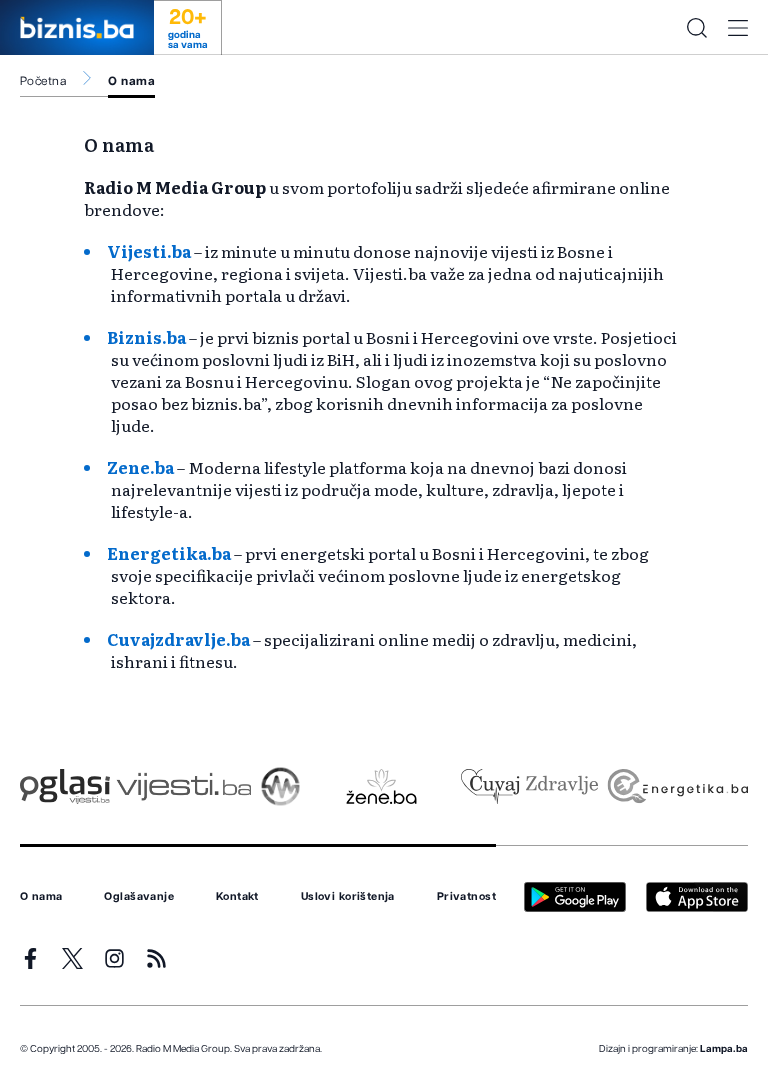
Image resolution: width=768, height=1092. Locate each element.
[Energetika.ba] (676, 786)
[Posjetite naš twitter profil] (72, 958)
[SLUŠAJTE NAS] (280, 786)
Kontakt (237, 897)
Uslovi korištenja (348, 897)
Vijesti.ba (149, 251)
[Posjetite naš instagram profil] (114, 958)
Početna (43, 81)
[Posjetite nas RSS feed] (156, 958)
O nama (131, 81)
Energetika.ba (169, 553)
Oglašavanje (139, 897)
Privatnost (466, 897)
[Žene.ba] (381, 786)
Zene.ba (140, 467)
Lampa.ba (724, 1049)
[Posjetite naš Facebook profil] (30, 958)
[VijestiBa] (183, 786)
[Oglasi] (65, 786)
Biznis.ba (146, 337)
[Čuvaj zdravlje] (529, 786)
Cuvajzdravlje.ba (178, 639)
